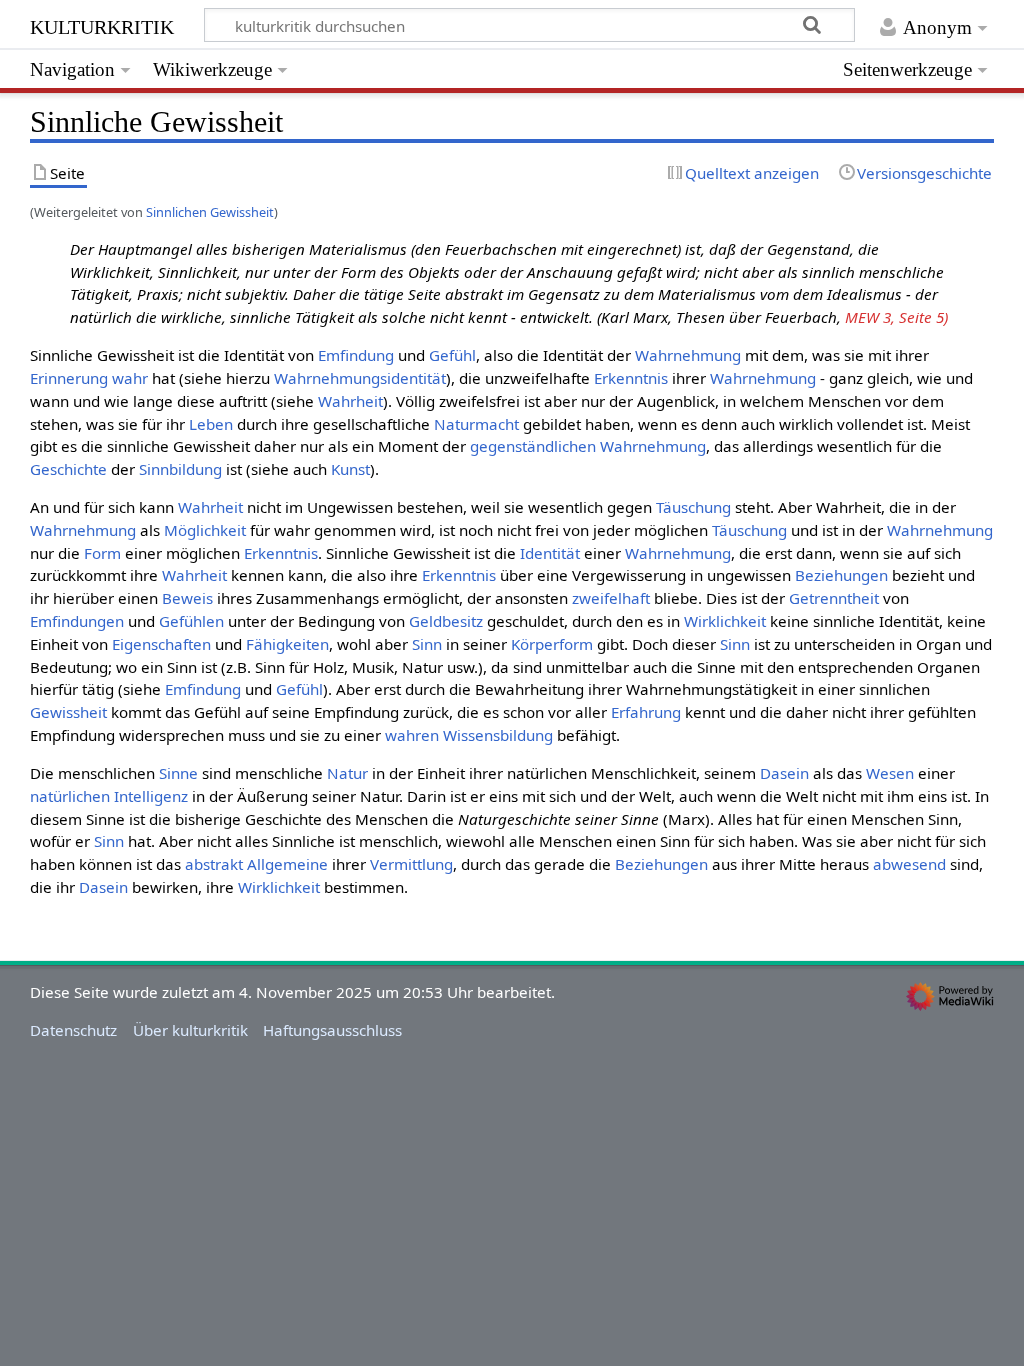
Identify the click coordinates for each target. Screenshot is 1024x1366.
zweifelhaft (611, 598)
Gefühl (452, 355)
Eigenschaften (161, 644)
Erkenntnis (631, 378)
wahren (412, 735)
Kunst (350, 469)
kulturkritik (102, 24)
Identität (550, 553)
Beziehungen (841, 575)
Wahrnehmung (688, 355)
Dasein (784, 773)
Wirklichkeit (725, 621)
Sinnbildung (180, 469)
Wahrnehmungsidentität (360, 378)
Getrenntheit (834, 598)
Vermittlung (411, 864)
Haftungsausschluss (332, 1030)
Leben (211, 424)
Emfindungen (77, 621)
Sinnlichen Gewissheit (210, 212)
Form (102, 553)
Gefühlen (191, 621)
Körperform (552, 644)
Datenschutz (73, 1030)
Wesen (890, 773)
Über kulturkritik (190, 1030)
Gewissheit (68, 712)
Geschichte (68, 469)
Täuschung (693, 507)
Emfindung (356, 355)
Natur (347, 773)
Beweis (187, 598)
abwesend (909, 864)
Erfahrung (646, 712)
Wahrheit (350, 401)
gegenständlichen (533, 446)
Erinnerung (69, 378)
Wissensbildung (498, 735)
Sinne (178, 773)
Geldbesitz (446, 621)
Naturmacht (476, 424)
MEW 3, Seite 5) (896, 317)
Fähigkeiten (287, 644)
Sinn (427, 644)
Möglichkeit (205, 530)
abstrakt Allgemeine (256, 864)
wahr (130, 378)
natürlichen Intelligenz (109, 796)
